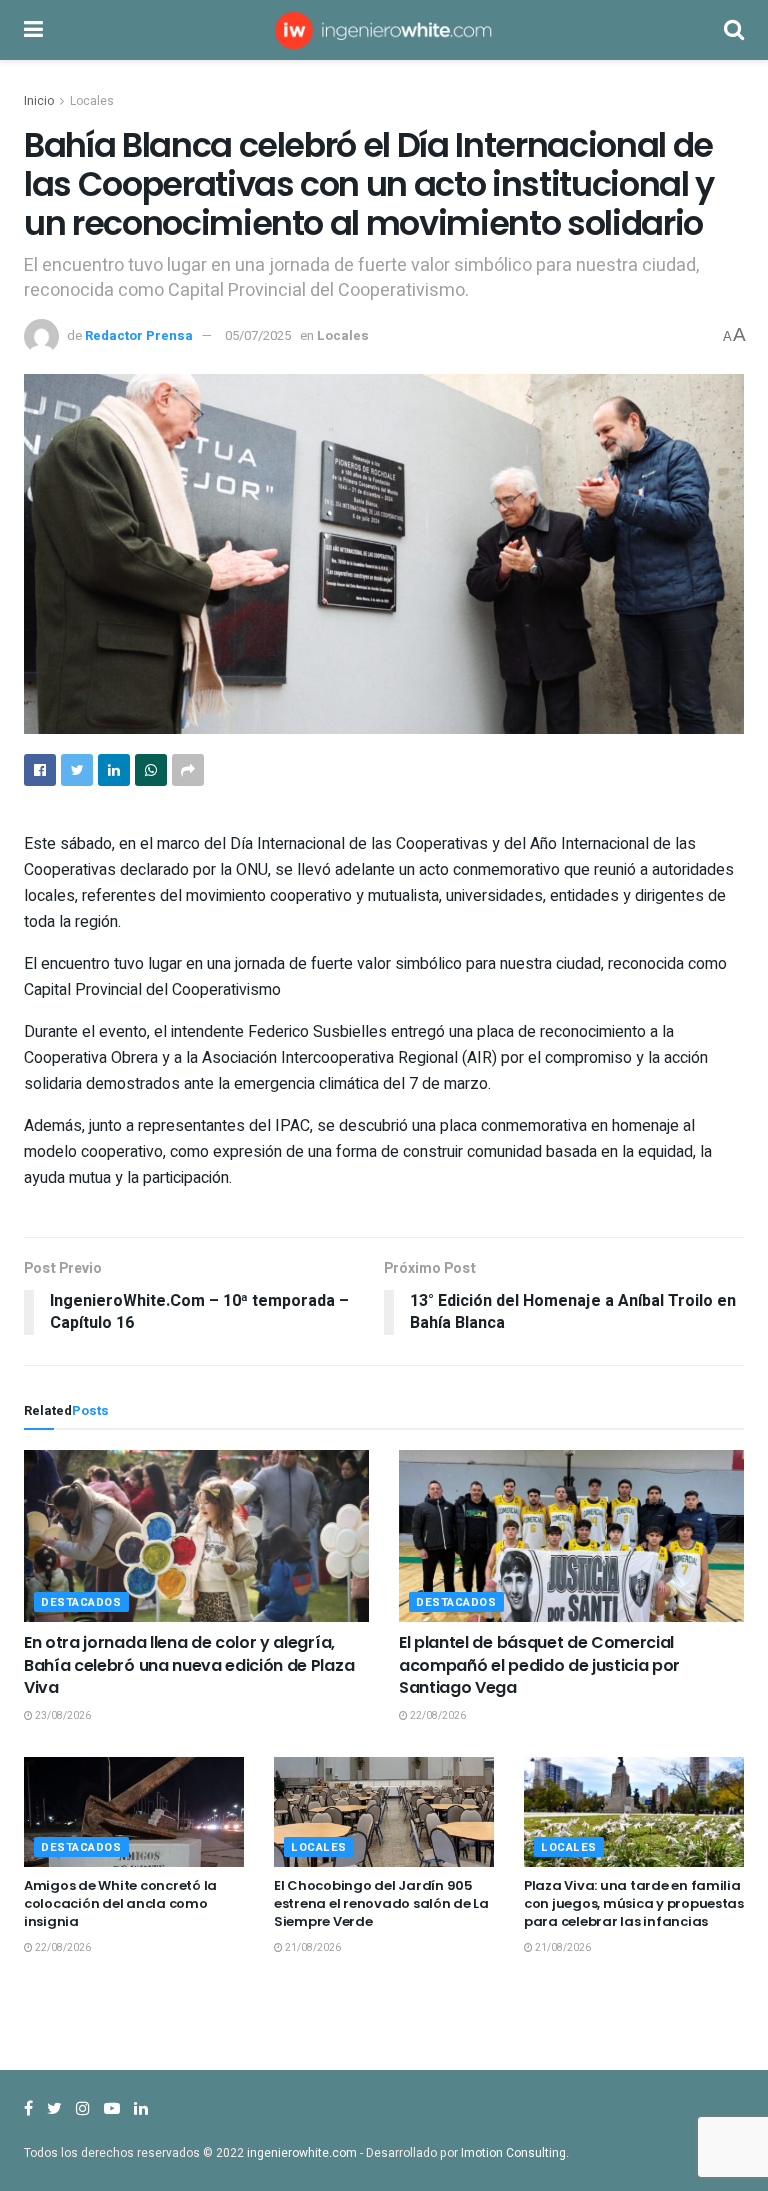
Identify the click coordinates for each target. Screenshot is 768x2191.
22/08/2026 (437, 1716)
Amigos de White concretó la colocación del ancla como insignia (120, 1903)
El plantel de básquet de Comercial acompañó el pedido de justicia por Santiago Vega (539, 1665)
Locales (92, 101)
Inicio (39, 101)
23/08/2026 (62, 1716)
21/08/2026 (312, 1948)
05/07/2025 (258, 335)
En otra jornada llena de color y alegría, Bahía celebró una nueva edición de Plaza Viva (189, 1665)
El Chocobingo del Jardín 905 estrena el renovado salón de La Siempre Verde (381, 1903)
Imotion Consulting (513, 2153)
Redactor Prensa (139, 335)
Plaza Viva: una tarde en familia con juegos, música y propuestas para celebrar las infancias (634, 1903)
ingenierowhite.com (302, 2153)
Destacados (81, 1602)
